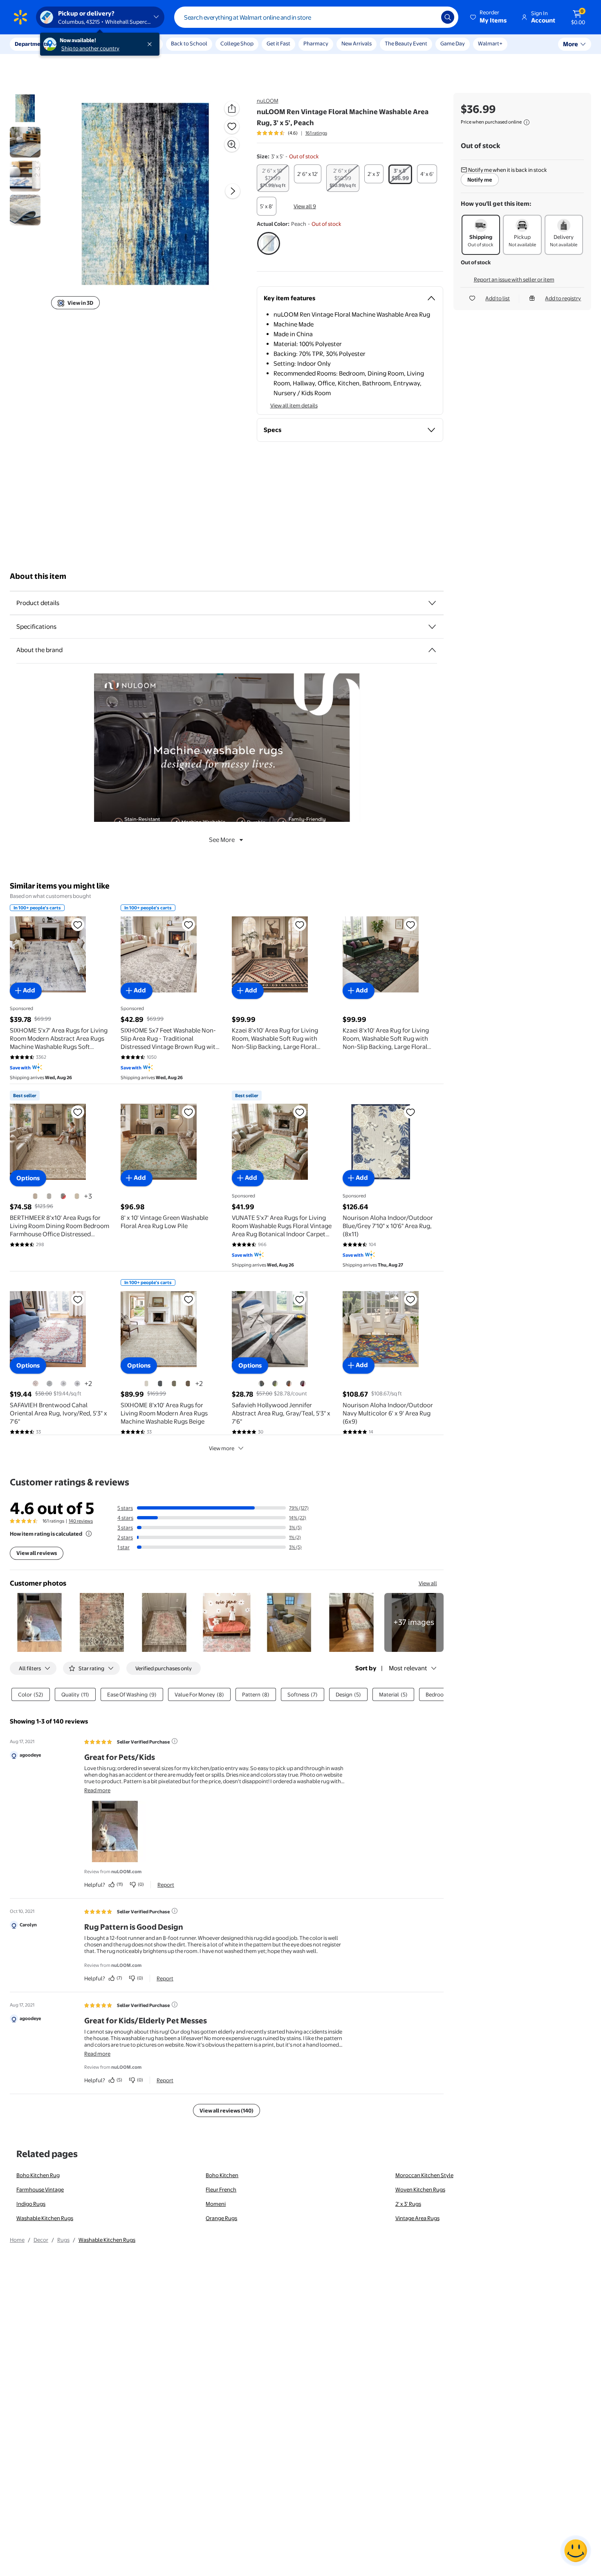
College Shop (237, 43)
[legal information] (527, 122)
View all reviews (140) (226, 2110)
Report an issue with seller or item (514, 279)
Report (166, 1885)
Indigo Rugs (31, 2204)
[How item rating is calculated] (89, 1534)
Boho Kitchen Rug (38, 2175)
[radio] (273, 178)
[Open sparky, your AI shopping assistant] (576, 2551)
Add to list (498, 298)
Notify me (480, 180)
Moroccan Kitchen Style (424, 2175)
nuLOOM (268, 101)
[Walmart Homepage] (20, 17)
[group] (292, 133)
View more (222, 1448)
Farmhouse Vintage (40, 2189)
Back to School (189, 43)
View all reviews (37, 1553)
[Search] (448, 17)
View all (428, 1583)
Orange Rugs (221, 2218)
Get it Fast (278, 43)
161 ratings (316, 133)
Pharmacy (316, 43)
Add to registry (563, 298)
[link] (414, 1623)
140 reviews (81, 1521)
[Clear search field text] (429, 17)
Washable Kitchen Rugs (45, 2218)
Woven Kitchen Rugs (420, 2189)
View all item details (294, 405)
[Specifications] (432, 627)
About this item (38, 576)
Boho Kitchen (222, 2175)
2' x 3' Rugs (408, 2204)
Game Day (453, 43)
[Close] (151, 44)
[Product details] (432, 603)
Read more (97, 1790)
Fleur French (221, 2189)
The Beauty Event (406, 43)
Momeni (216, 2204)
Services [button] (82, 44)
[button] (489, 17)
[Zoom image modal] (232, 144)
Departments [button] (31, 44)
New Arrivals (357, 43)
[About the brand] (432, 650)
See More (222, 840)
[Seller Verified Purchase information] (175, 1741)
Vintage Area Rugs (417, 2218)
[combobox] (316, 17)
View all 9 (305, 206)
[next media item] (233, 191)
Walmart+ (490, 43)
